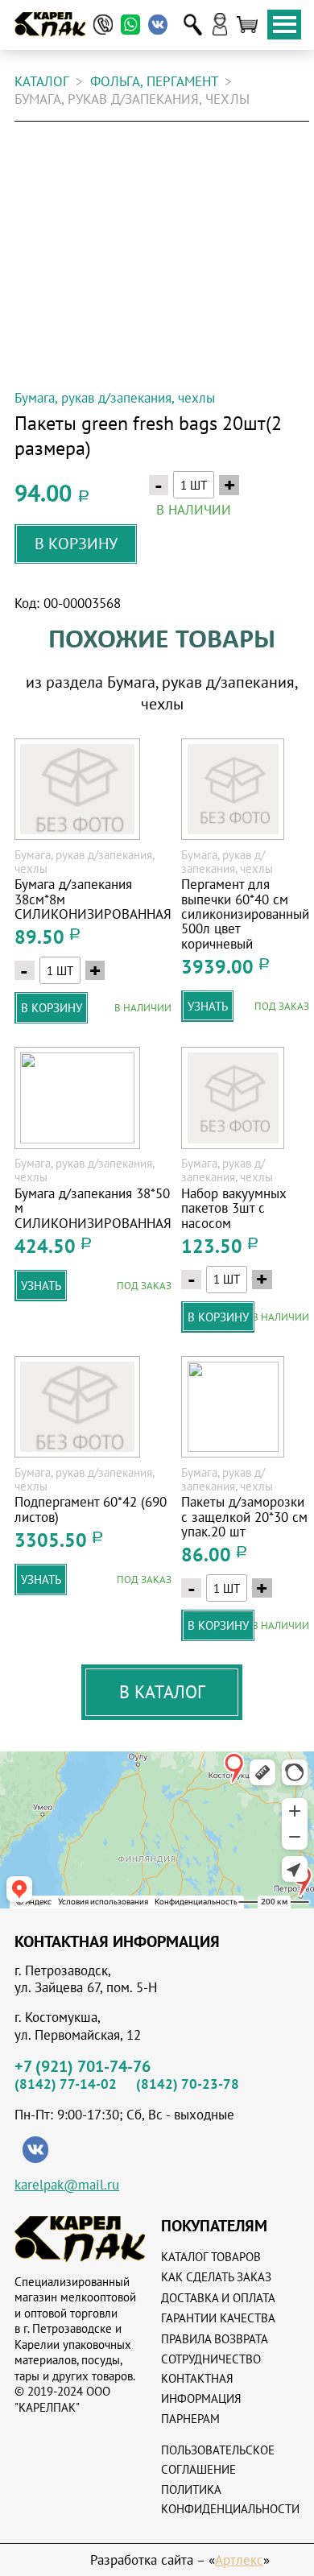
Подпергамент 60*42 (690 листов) (91, 1509)
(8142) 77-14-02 (66, 2084)
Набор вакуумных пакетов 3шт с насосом (234, 1208)
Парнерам (190, 2419)
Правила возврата (215, 2339)
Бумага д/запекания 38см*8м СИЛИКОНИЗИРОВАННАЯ (93, 899)
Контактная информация (201, 2388)
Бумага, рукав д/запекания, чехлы (115, 399)
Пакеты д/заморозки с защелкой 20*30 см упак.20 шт (244, 1517)
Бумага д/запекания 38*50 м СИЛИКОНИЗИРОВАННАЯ (93, 1208)
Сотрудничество (211, 2359)
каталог (42, 82)
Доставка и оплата (218, 2298)
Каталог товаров (211, 2257)
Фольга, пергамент (154, 82)
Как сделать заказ (216, 2277)
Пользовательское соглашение (218, 2460)
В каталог (162, 1692)
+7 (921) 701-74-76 (83, 2066)
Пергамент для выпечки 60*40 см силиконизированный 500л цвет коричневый (245, 914)
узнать (208, 1006)
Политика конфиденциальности (230, 2499)
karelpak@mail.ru (67, 2185)
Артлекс (239, 2560)
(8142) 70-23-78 (188, 2084)
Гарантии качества (218, 2318)
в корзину (76, 543)
